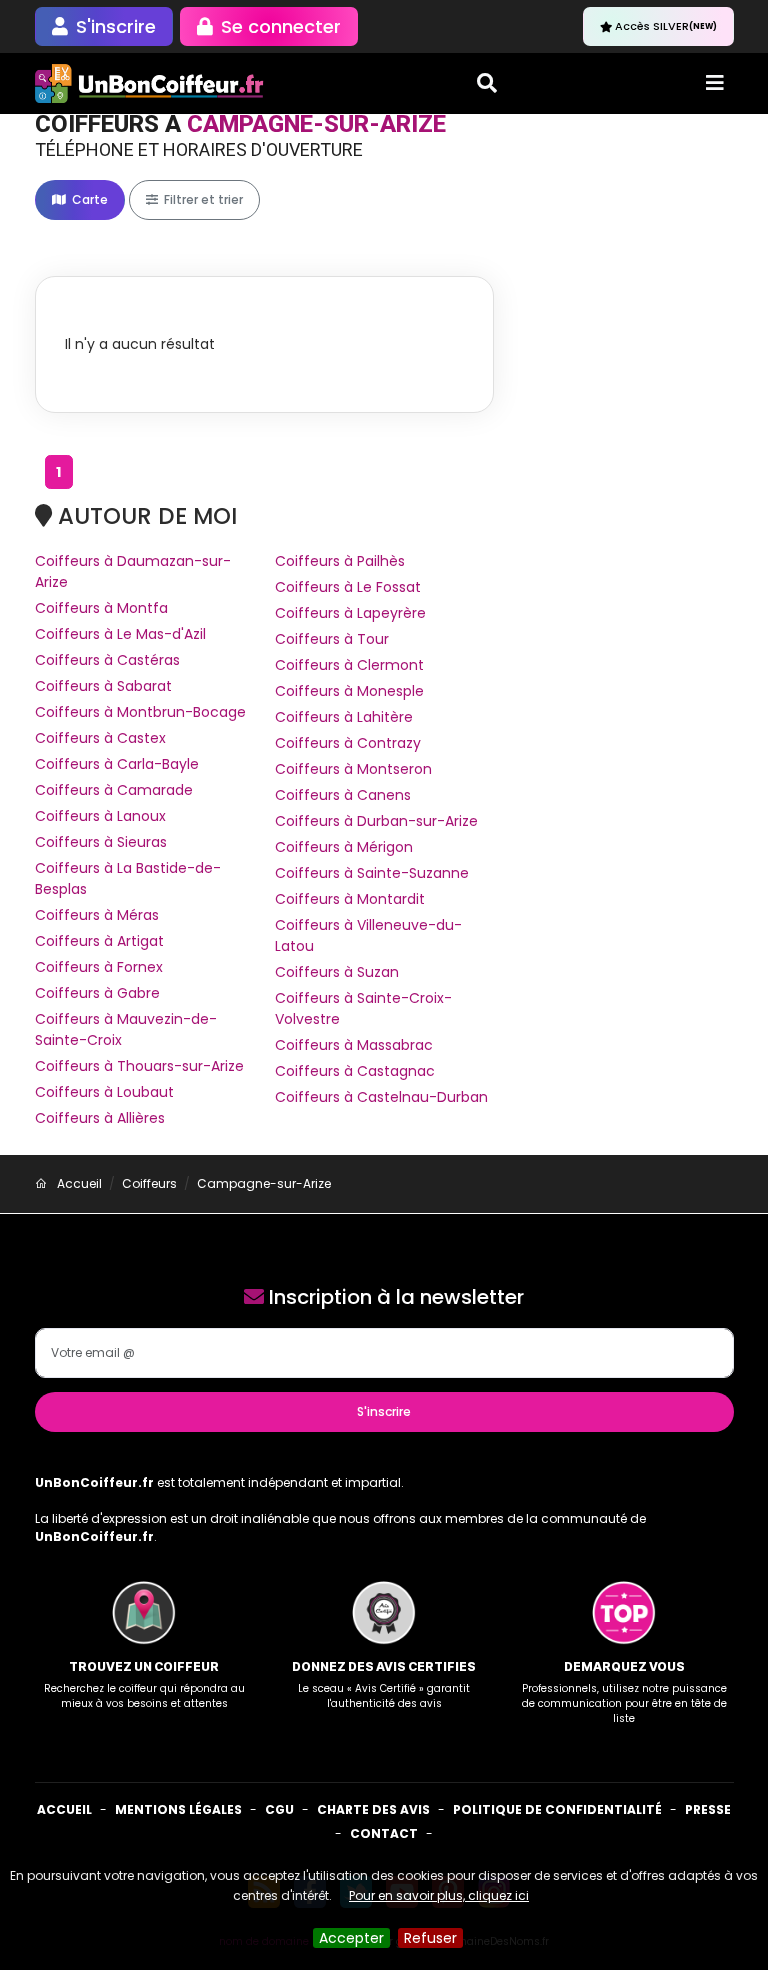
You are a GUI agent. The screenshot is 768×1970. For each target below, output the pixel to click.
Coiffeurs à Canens (343, 795)
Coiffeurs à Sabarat (103, 686)
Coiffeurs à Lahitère (344, 717)
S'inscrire (384, 1411)
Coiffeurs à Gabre (97, 993)
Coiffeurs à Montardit (350, 899)
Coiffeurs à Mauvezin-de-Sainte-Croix (126, 1029)
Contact (384, 1833)
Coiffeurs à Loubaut (104, 1092)
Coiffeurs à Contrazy (348, 743)
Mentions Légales (178, 1809)
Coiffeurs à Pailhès (340, 561)
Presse (708, 1809)
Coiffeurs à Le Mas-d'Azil (120, 634)
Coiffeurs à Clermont (349, 665)
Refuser (430, 1938)
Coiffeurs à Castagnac (355, 1071)
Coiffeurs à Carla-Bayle (117, 764)
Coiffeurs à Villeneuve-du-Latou (368, 935)
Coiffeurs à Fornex (99, 967)
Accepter (351, 1938)
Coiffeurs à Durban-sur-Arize (376, 821)
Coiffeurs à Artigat (99, 941)
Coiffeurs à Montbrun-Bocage (140, 712)
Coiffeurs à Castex (100, 738)
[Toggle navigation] (715, 83)
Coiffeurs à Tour (332, 639)
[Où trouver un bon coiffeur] (150, 83)
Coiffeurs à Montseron (353, 769)
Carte (88, 199)
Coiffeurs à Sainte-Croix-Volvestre (363, 1008)
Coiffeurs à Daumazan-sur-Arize (133, 571)
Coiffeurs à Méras (97, 915)
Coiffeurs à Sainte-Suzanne (372, 873)
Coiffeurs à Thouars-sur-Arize (139, 1066)
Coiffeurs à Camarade (114, 790)
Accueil (64, 1809)
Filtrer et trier (202, 199)
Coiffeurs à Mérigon (344, 847)
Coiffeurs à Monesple (349, 691)
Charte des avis (373, 1809)
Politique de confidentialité (557, 1809)
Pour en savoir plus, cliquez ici (439, 1895)
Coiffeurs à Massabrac (354, 1045)
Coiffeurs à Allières (100, 1118)
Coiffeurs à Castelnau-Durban (381, 1097)
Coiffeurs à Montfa (101, 608)
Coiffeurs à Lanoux (100, 816)
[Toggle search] (487, 83)
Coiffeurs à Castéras (107, 660)
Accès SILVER (666, 26)
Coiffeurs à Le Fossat (348, 587)
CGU (279, 1809)
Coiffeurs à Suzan (337, 972)
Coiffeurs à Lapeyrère (350, 613)
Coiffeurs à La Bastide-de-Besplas (128, 878)
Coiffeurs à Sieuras (101, 842)
